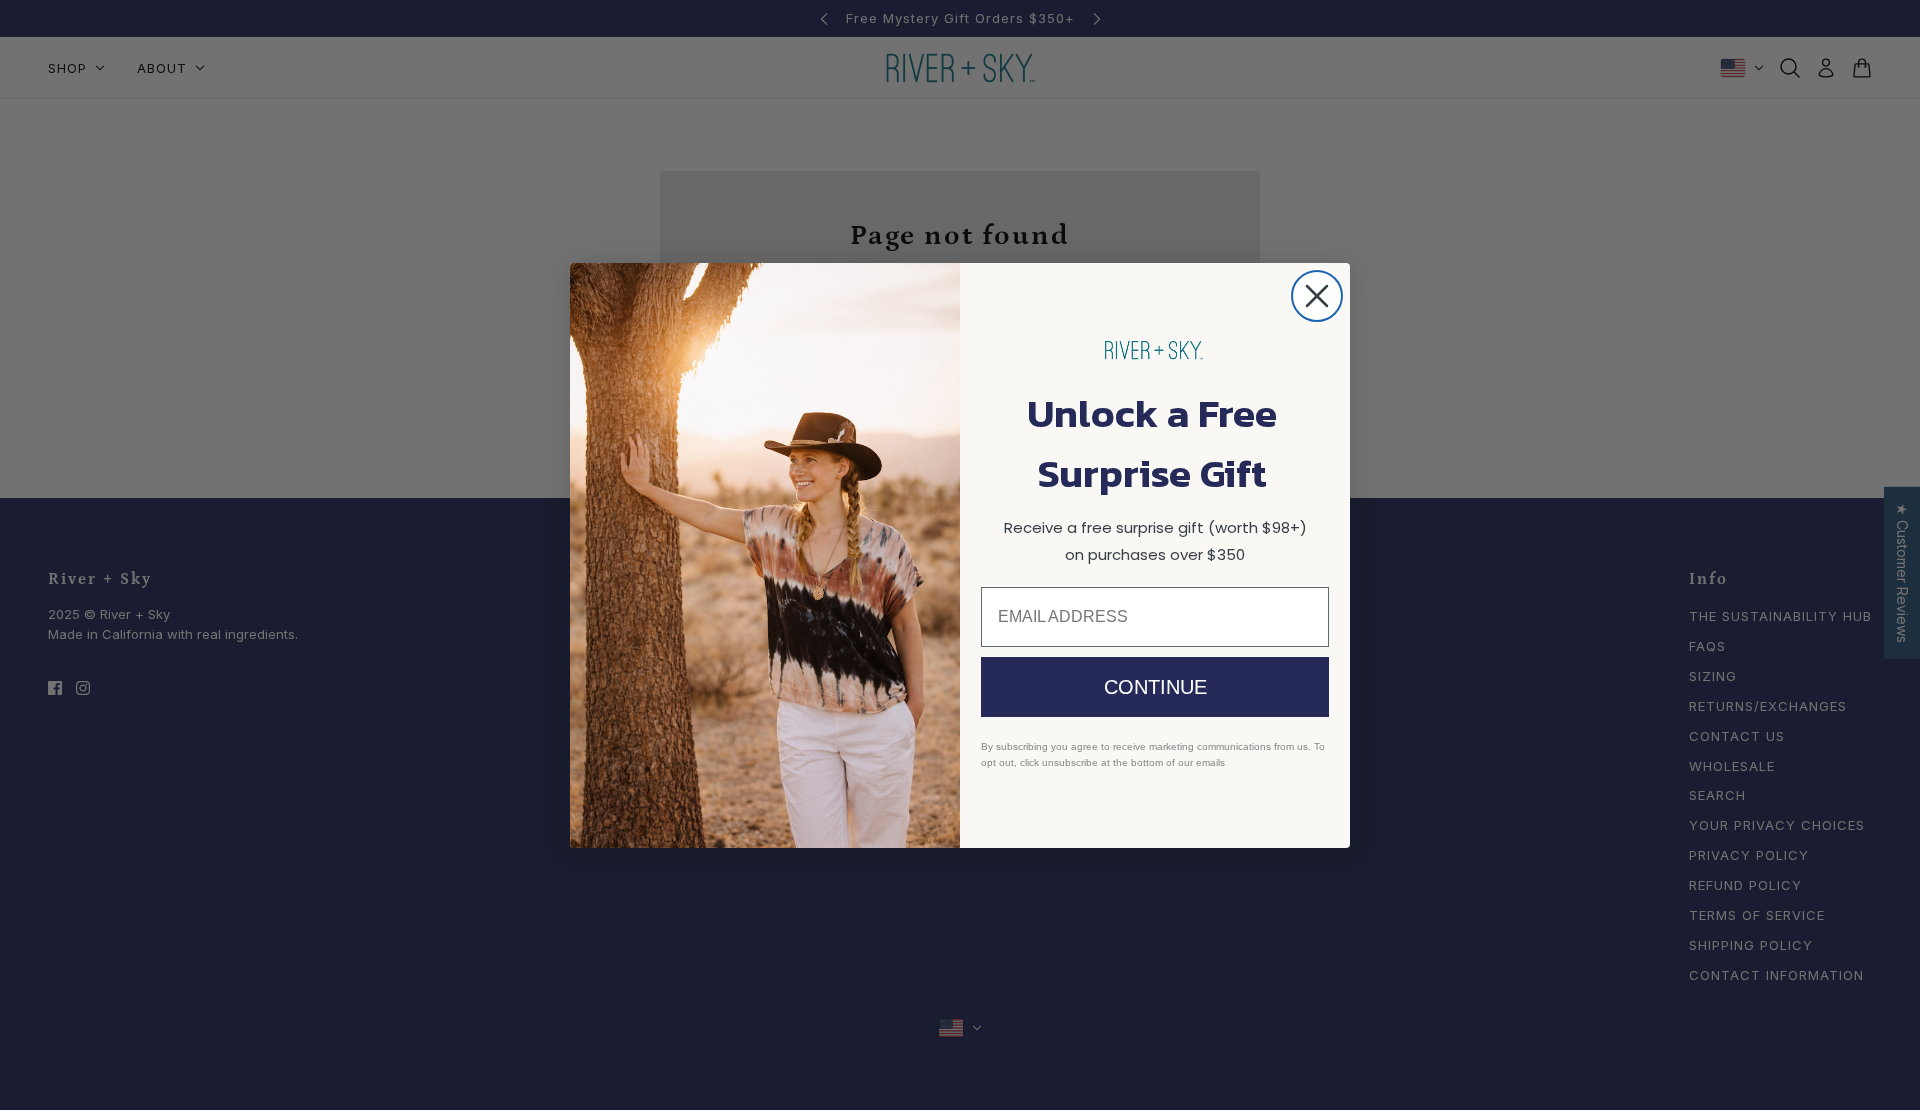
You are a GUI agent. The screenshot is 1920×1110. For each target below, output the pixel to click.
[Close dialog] (1317, 296)
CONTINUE (1155, 687)
